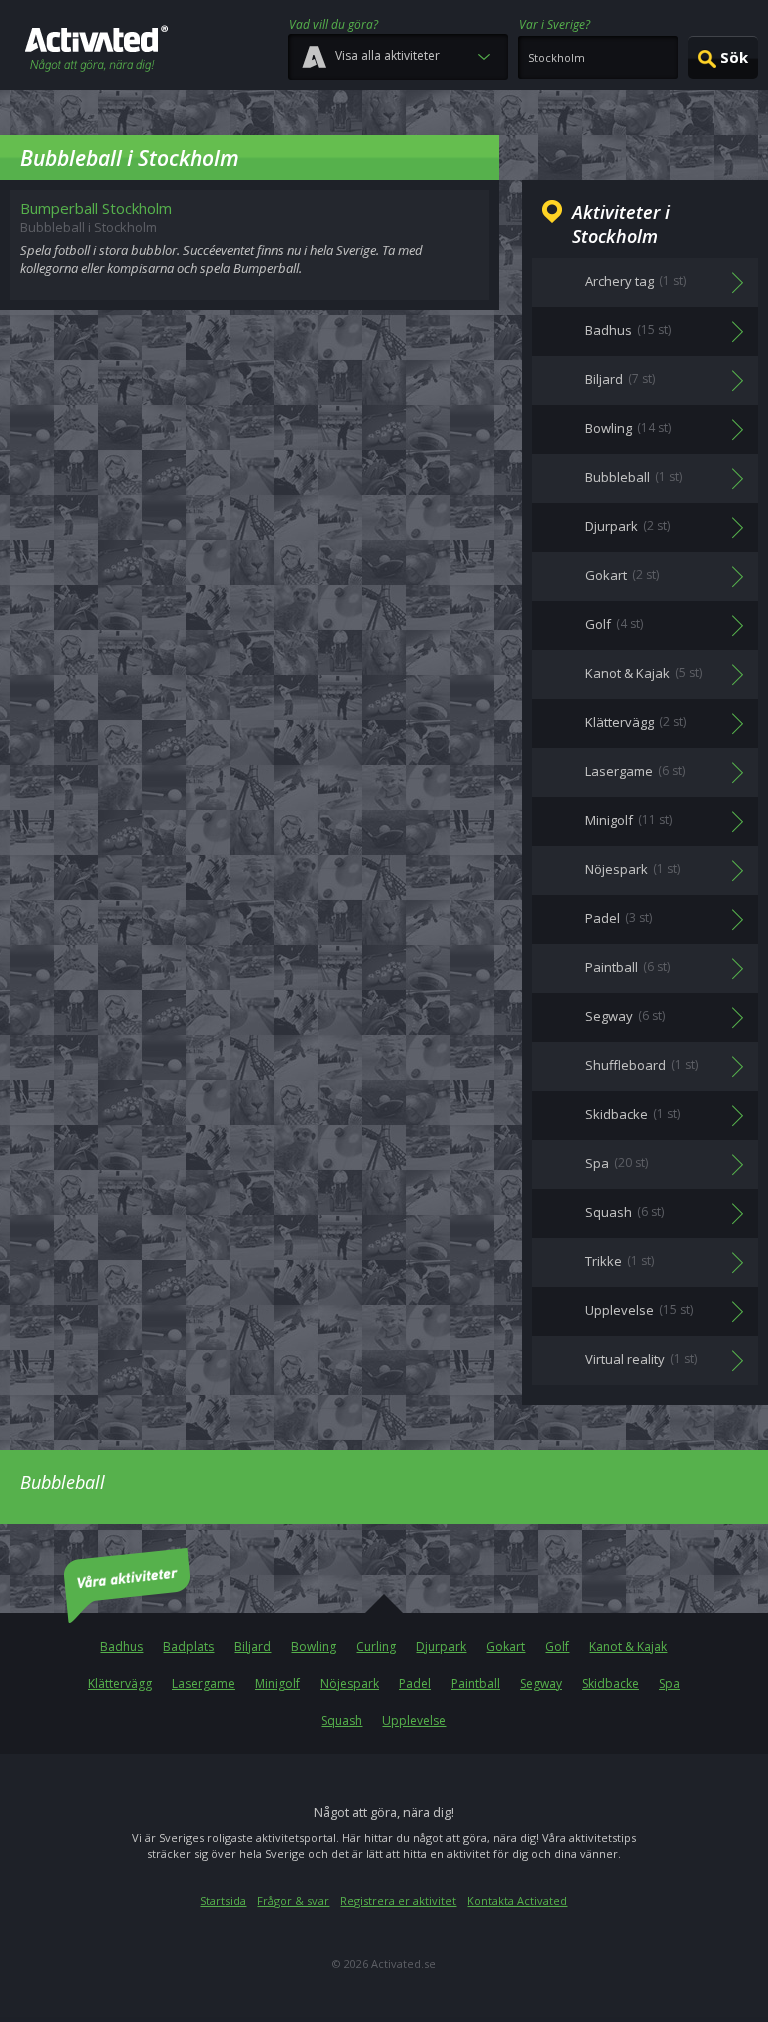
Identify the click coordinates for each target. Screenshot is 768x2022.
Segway (541, 1683)
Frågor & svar (293, 1900)
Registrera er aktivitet (398, 1900)
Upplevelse (414, 1720)
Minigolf (277, 1683)
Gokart (505, 1646)
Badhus (121, 1646)
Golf (557, 1646)
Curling (376, 1646)
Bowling (313, 1646)
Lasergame (203, 1683)
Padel (415, 1683)
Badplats (188, 1646)
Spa (669, 1683)
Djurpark (441, 1646)
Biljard (252, 1646)
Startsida (223, 1900)
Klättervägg (120, 1683)
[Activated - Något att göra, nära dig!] (96, 50)
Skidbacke (610, 1683)
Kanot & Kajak (628, 1646)
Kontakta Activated (517, 1900)
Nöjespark (349, 1683)
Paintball (475, 1683)
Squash (341, 1720)
